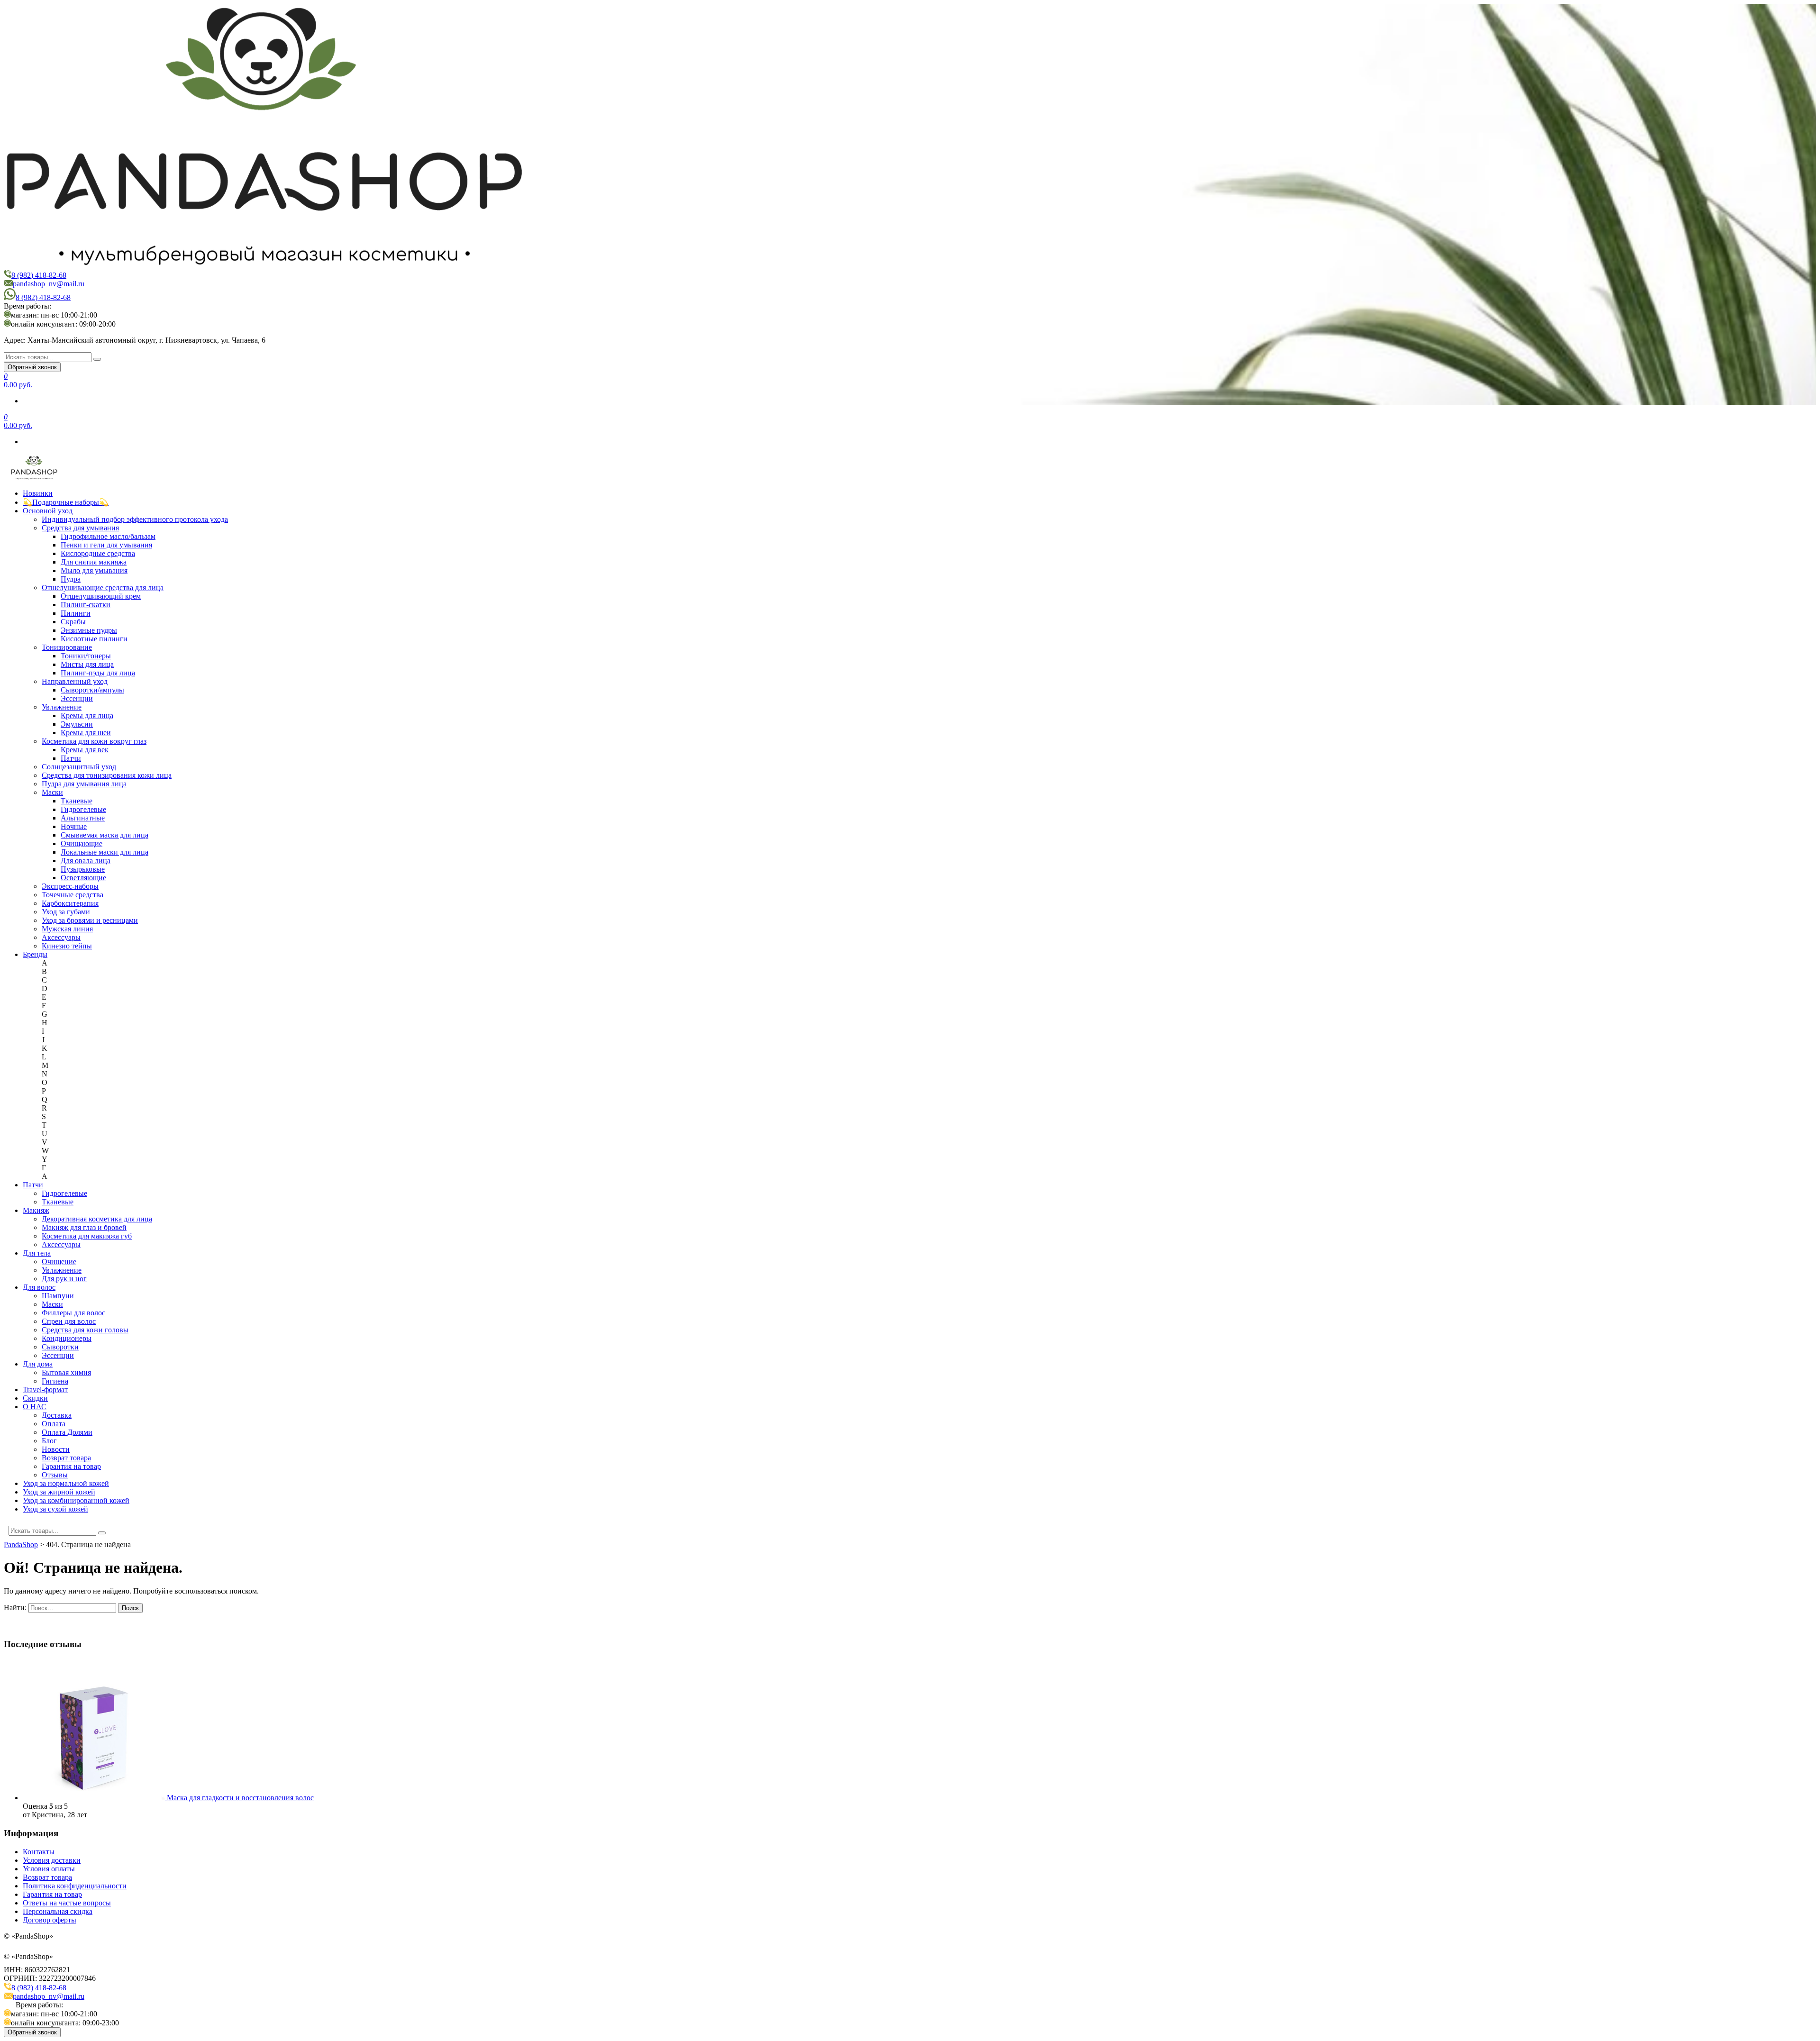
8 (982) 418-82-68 (39, 275)
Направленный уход (75, 681)
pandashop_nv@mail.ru (49, 284)
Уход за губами (66, 912)
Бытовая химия (66, 1372)
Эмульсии (77, 724)
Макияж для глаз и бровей (84, 1227)
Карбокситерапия (70, 903)
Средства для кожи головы (85, 1330)
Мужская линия (67, 929)
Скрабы (73, 622)
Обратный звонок (32, 367)
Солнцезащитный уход (79, 767)
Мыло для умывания (94, 570)
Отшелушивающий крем (101, 596)
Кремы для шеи (86, 733)
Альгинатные (83, 818)
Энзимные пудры (89, 630)
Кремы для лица (87, 715)
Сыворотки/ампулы (92, 690)
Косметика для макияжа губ (87, 1236)
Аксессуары (61, 937)
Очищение (59, 1262)
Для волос (39, 1287)
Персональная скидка (58, 1911)
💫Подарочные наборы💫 (66, 502)
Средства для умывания (80, 528)
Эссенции (77, 698)
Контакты (39, 1852)
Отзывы (55, 1475)
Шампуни (58, 1296)
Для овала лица (86, 861)
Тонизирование (67, 647)
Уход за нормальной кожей (66, 1483)
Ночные (74, 826)
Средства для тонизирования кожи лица (107, 775)
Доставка (57, 1415)
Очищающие (82, 843)
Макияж (36, 1210)
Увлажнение (62, 707)
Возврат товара (66, 1458)
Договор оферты (50, 1920)
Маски (52, 792)
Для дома (38, 1364)
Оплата (54, 1424)
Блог (49, 1441)
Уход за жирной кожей (59, 1492)
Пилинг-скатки (86, 605)
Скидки (35, 1398)
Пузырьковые (83, 869)
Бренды (35, 954)
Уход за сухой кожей (55, 1509)
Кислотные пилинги (94, 639)
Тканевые (77, 801)
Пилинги (76, 613)
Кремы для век (85, 750)
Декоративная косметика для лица (97, 1219)
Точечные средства (73, 895)
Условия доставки (52, 1860)
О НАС (35, 1407)
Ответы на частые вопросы (67, 1903)
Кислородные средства (98, 553)
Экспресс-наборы (70, 886)
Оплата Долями (67, 1432)
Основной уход (48, 511)
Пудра (71, 579)
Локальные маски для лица (105, 852)
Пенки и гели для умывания (106, 545)
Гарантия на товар (71, 1466)
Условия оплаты (49, 1869)
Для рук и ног (64, 1279)
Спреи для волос (69, 1321)
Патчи (71, 758)
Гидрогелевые (83, 809)
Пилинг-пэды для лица (98, 673)
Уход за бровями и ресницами (90, 920)
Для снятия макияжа (94, 562)
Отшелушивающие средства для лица (103, 588)
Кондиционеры (67, 1338)
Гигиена (55, 1381)
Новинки (38, 493)
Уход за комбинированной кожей (76, 1500)
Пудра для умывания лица (84, 784)
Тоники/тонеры (86, 656)
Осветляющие (83, 878)
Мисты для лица (87, 664)
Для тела (37, 1253)
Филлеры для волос (73, 1313)
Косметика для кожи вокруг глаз (94, 741)
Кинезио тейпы (67, 946)
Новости (56, 1449)
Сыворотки (60, 1347)
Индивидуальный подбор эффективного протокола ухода (135, 519)
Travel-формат (45, 1390)
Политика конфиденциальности (75, 1886)
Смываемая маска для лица (105, 835)
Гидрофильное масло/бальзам (108, 536)
